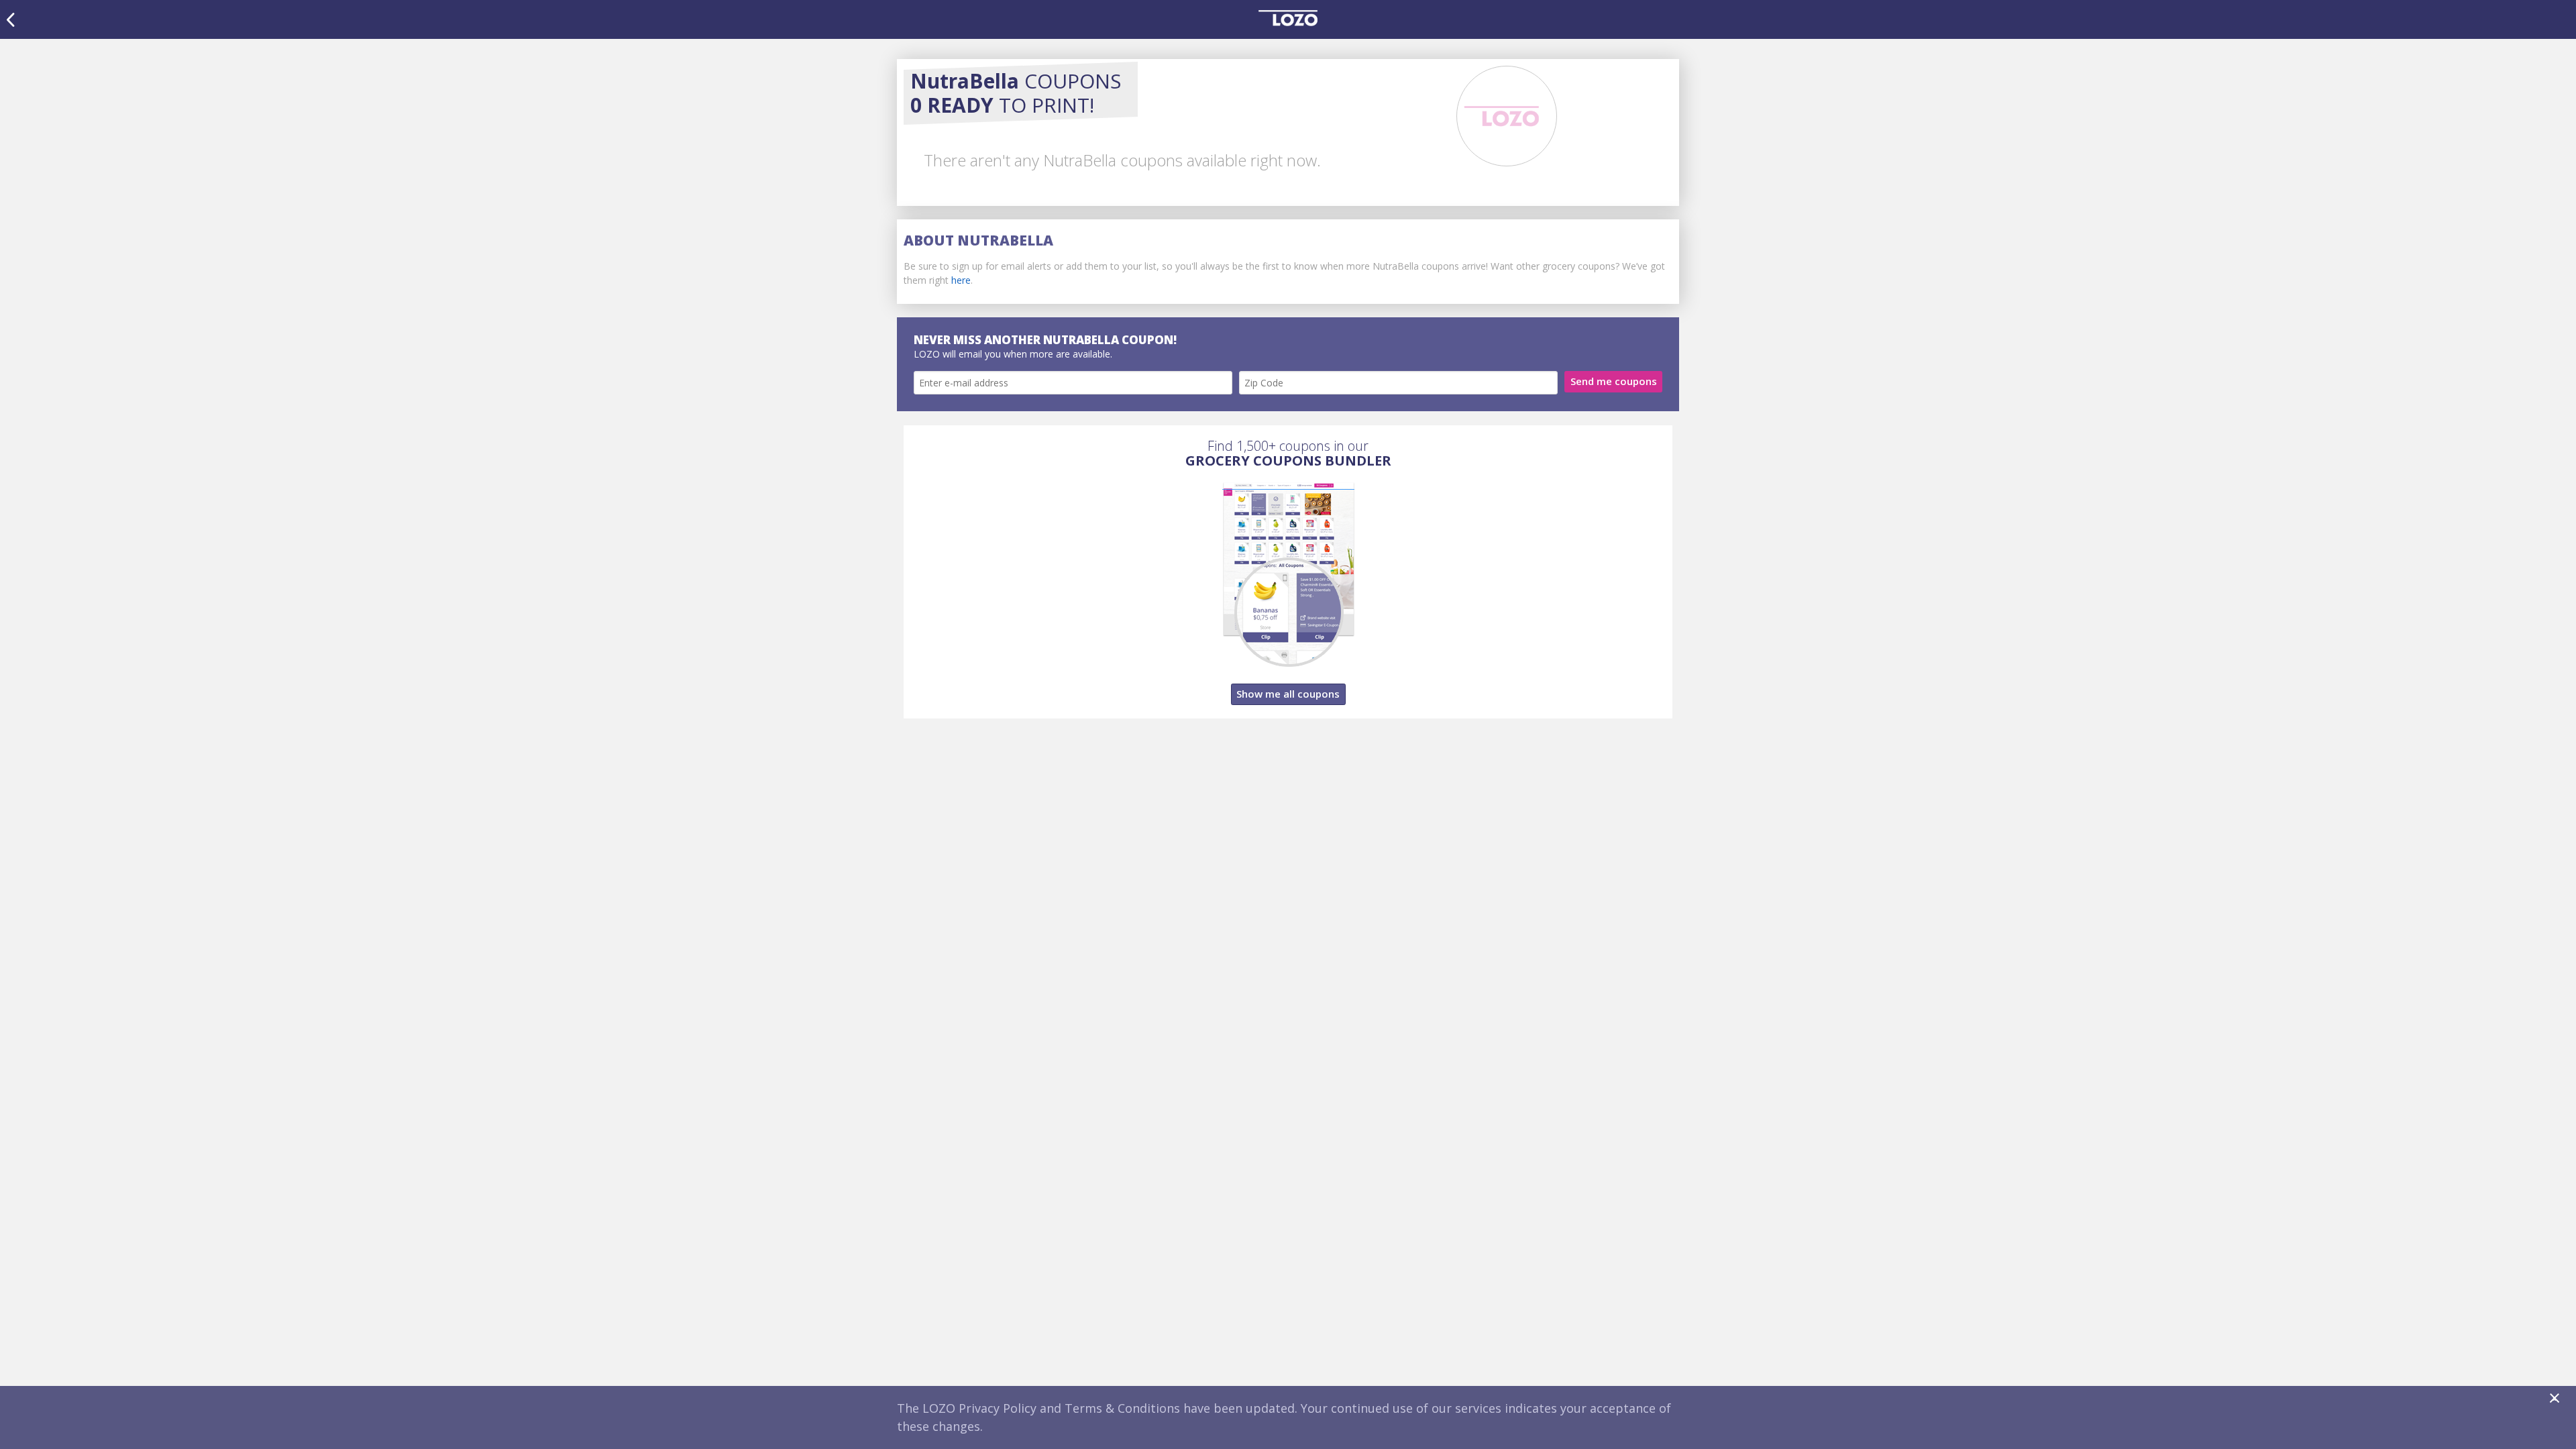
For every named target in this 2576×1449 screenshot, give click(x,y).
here (961, 280)
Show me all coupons (1288, 694)
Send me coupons (1614, 381)
